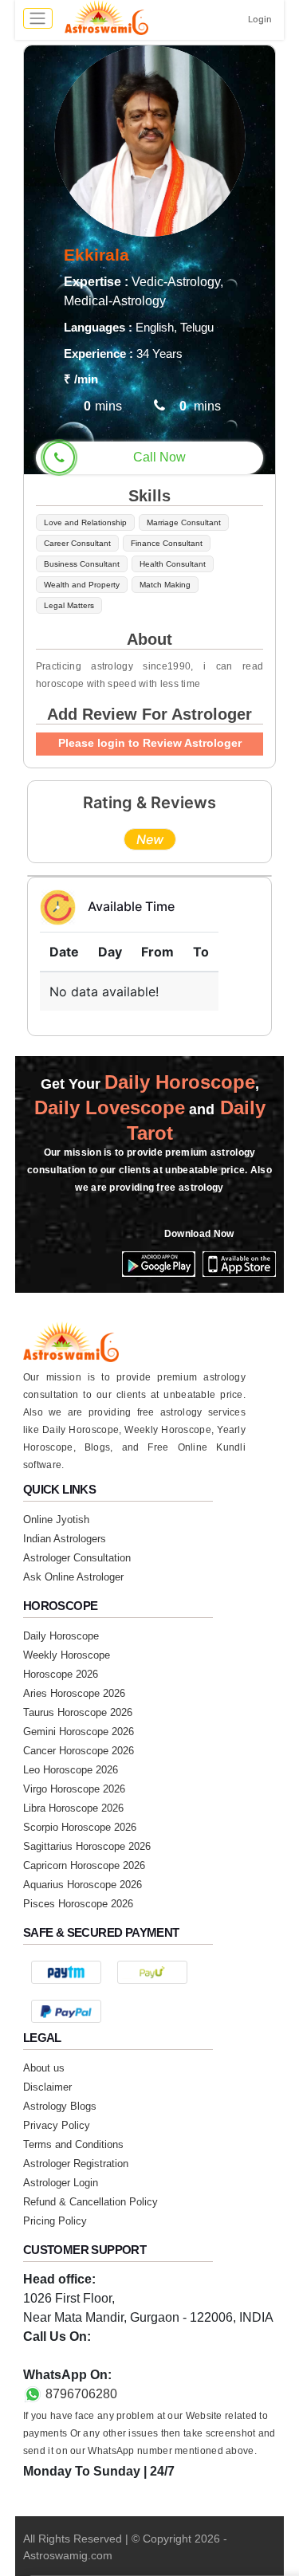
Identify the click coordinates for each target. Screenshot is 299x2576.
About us (44, 2068)
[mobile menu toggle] (38, 18)
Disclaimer (47, 2087)
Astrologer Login (61, 2183)
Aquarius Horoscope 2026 (83, 1885)
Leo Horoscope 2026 (71, 1770)
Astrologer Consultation (77, 1558)
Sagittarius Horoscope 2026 (87, 1846)
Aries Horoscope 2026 (74, 1693)
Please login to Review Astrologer (150, 743)
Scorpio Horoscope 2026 (80, 1827)
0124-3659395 (65, 2356)
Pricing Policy (55, 2221)
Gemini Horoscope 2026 (79, 1732)
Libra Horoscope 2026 (73, 1808)
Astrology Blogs (60, 2106)
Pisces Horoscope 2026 (78, 1904)
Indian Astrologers (65, 1539)
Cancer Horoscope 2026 (79, 1751)
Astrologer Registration (76, 2164)
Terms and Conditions (73, 2144)
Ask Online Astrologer (73, 1577)
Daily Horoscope (61, 1636)
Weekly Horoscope (67, 1655)
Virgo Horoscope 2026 (74, 1789)
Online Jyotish (56, 1520)
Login (260, 19)
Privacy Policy (57, 2125)
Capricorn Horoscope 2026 (84, 1865)
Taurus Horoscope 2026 (78, 1712)
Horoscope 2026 (61, 1674)
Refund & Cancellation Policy (90, 2202)
